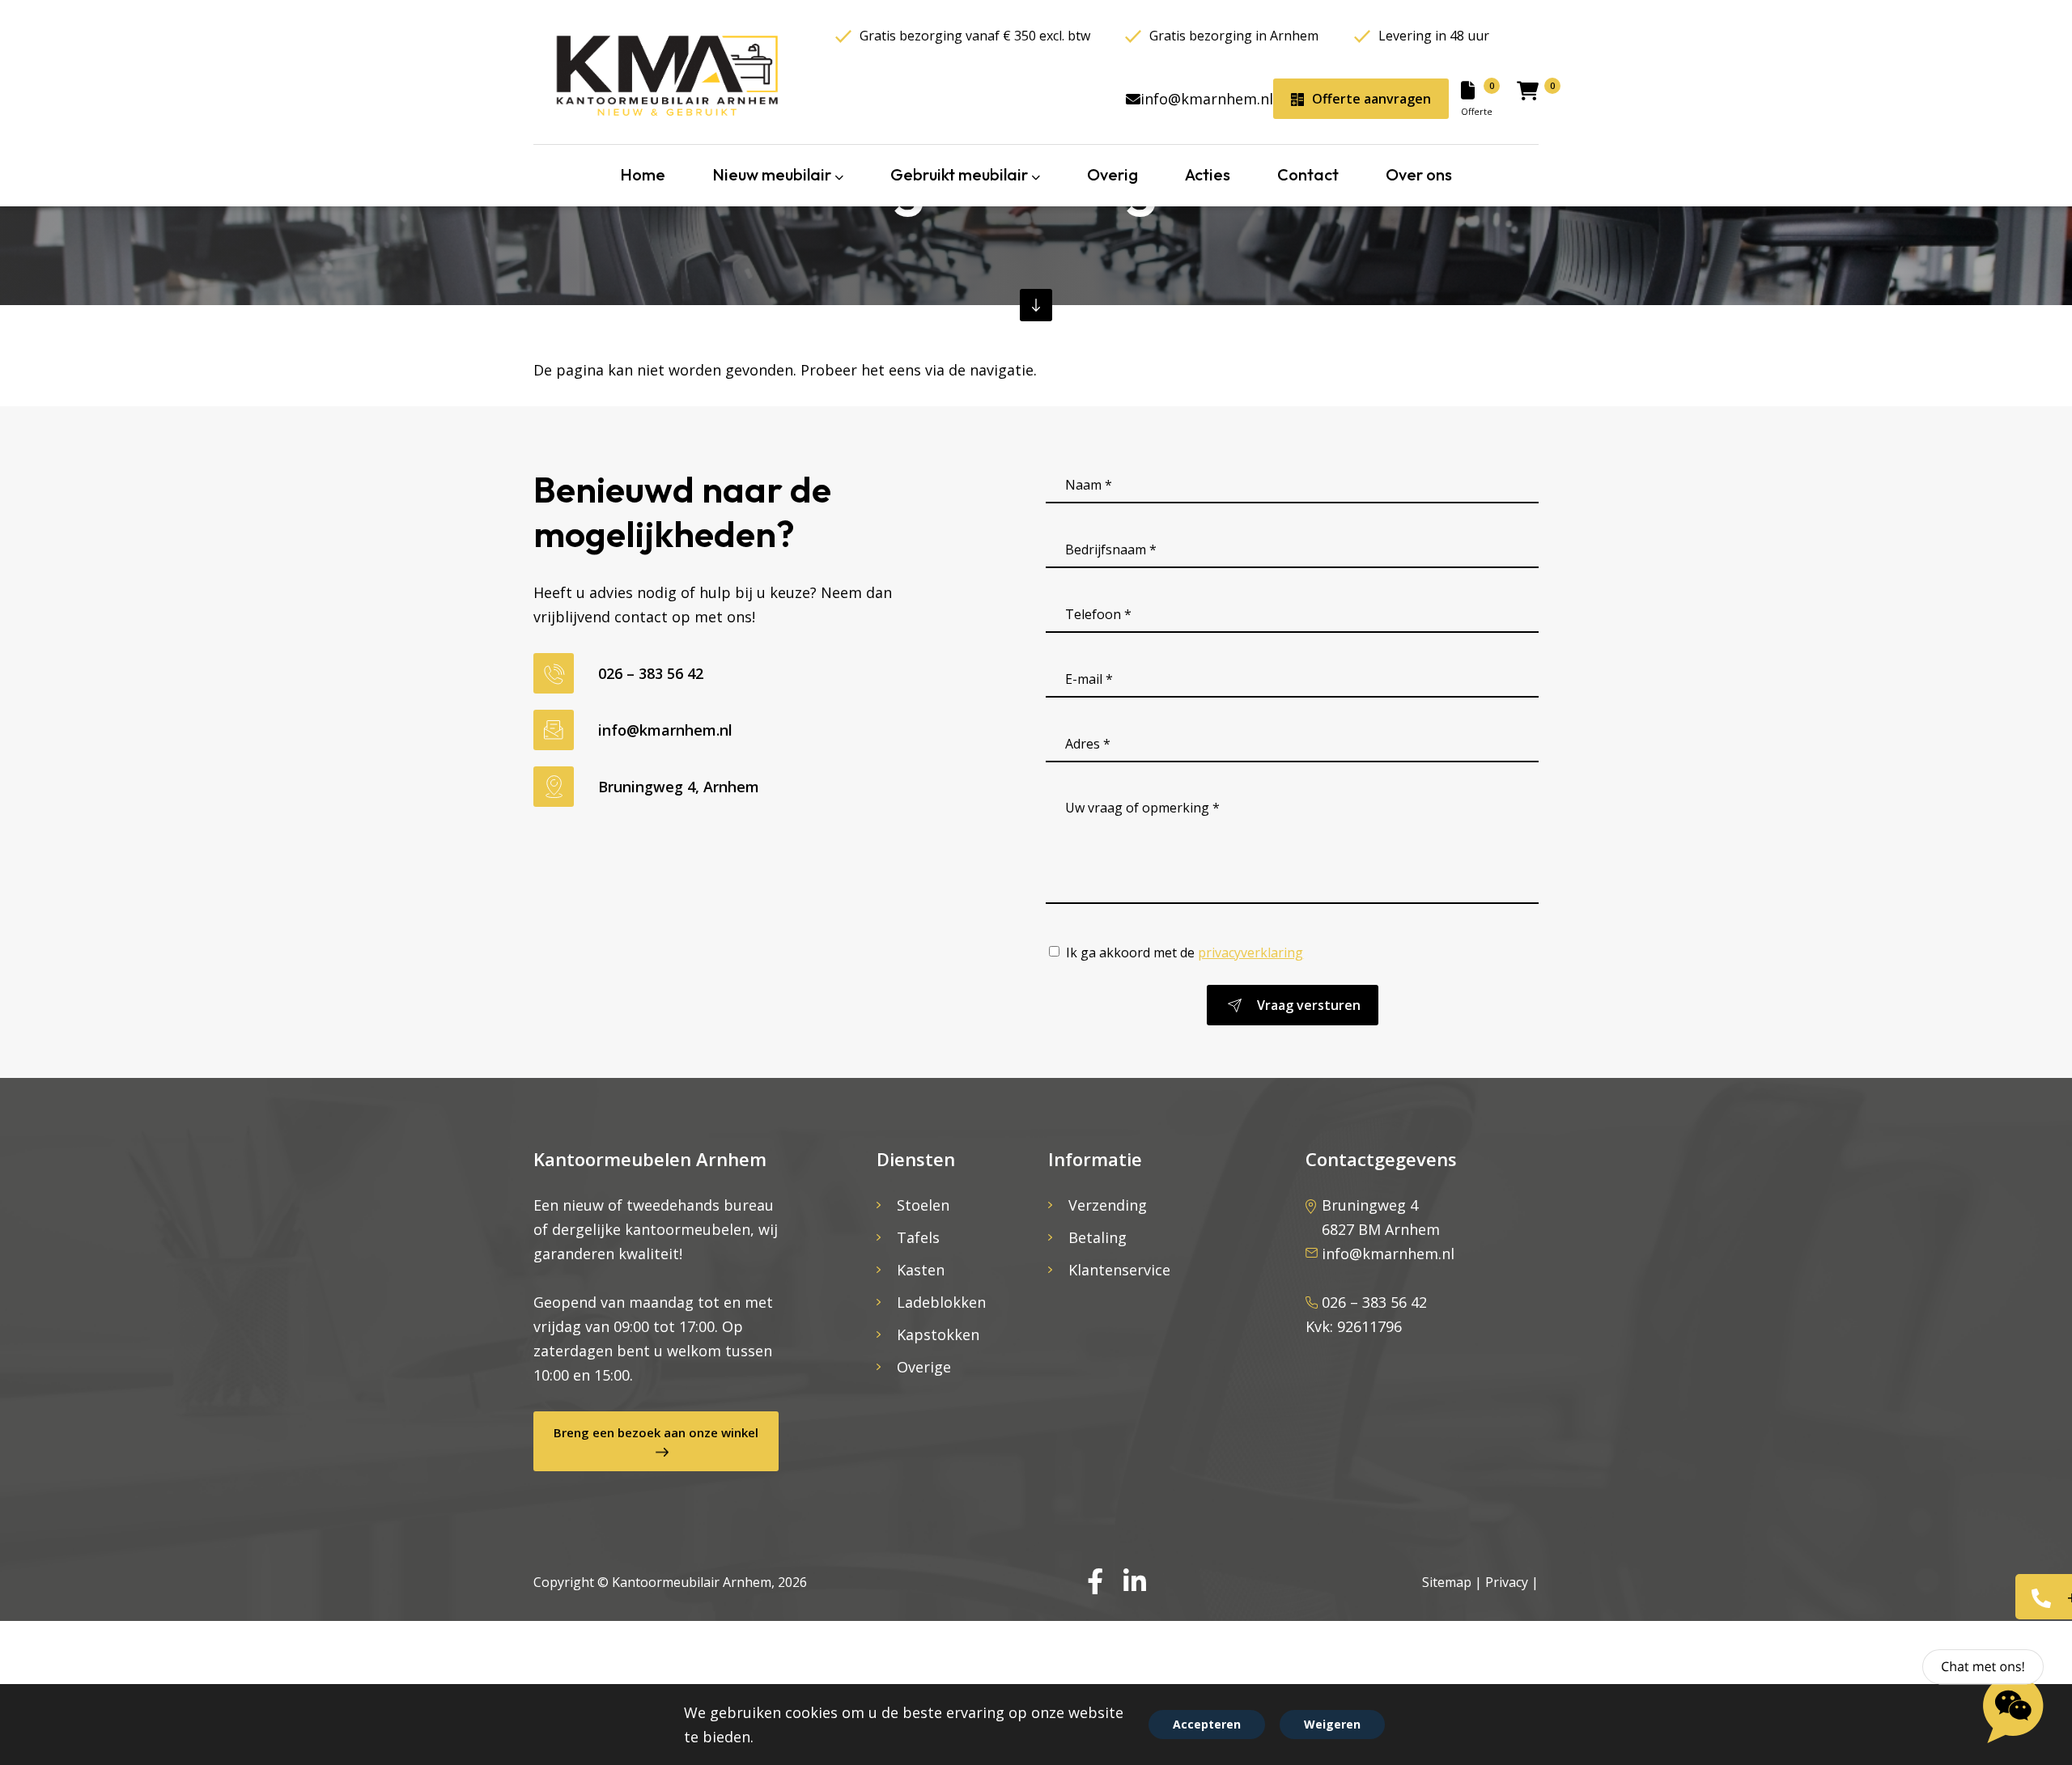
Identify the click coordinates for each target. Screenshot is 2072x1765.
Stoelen (923, 1205)
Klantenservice (1119, 1270)
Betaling (1098, 1237)
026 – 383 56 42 (651, 673)
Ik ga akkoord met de (1185, 953)
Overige (924, 1367)
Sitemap (1447, 1582)
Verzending (1108, 1205)
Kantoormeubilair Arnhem (692, 1582)
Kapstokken (938, 1334)
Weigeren (1332, 1724)
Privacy (1507, 1582)
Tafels (918, 1237)
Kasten (921, 1270)
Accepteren (1207, 1724)
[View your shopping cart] (1528, 94)
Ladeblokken (941, 1302)
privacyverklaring (1250, 953)
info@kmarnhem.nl (1207, 99)
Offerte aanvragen (1371, 99)
